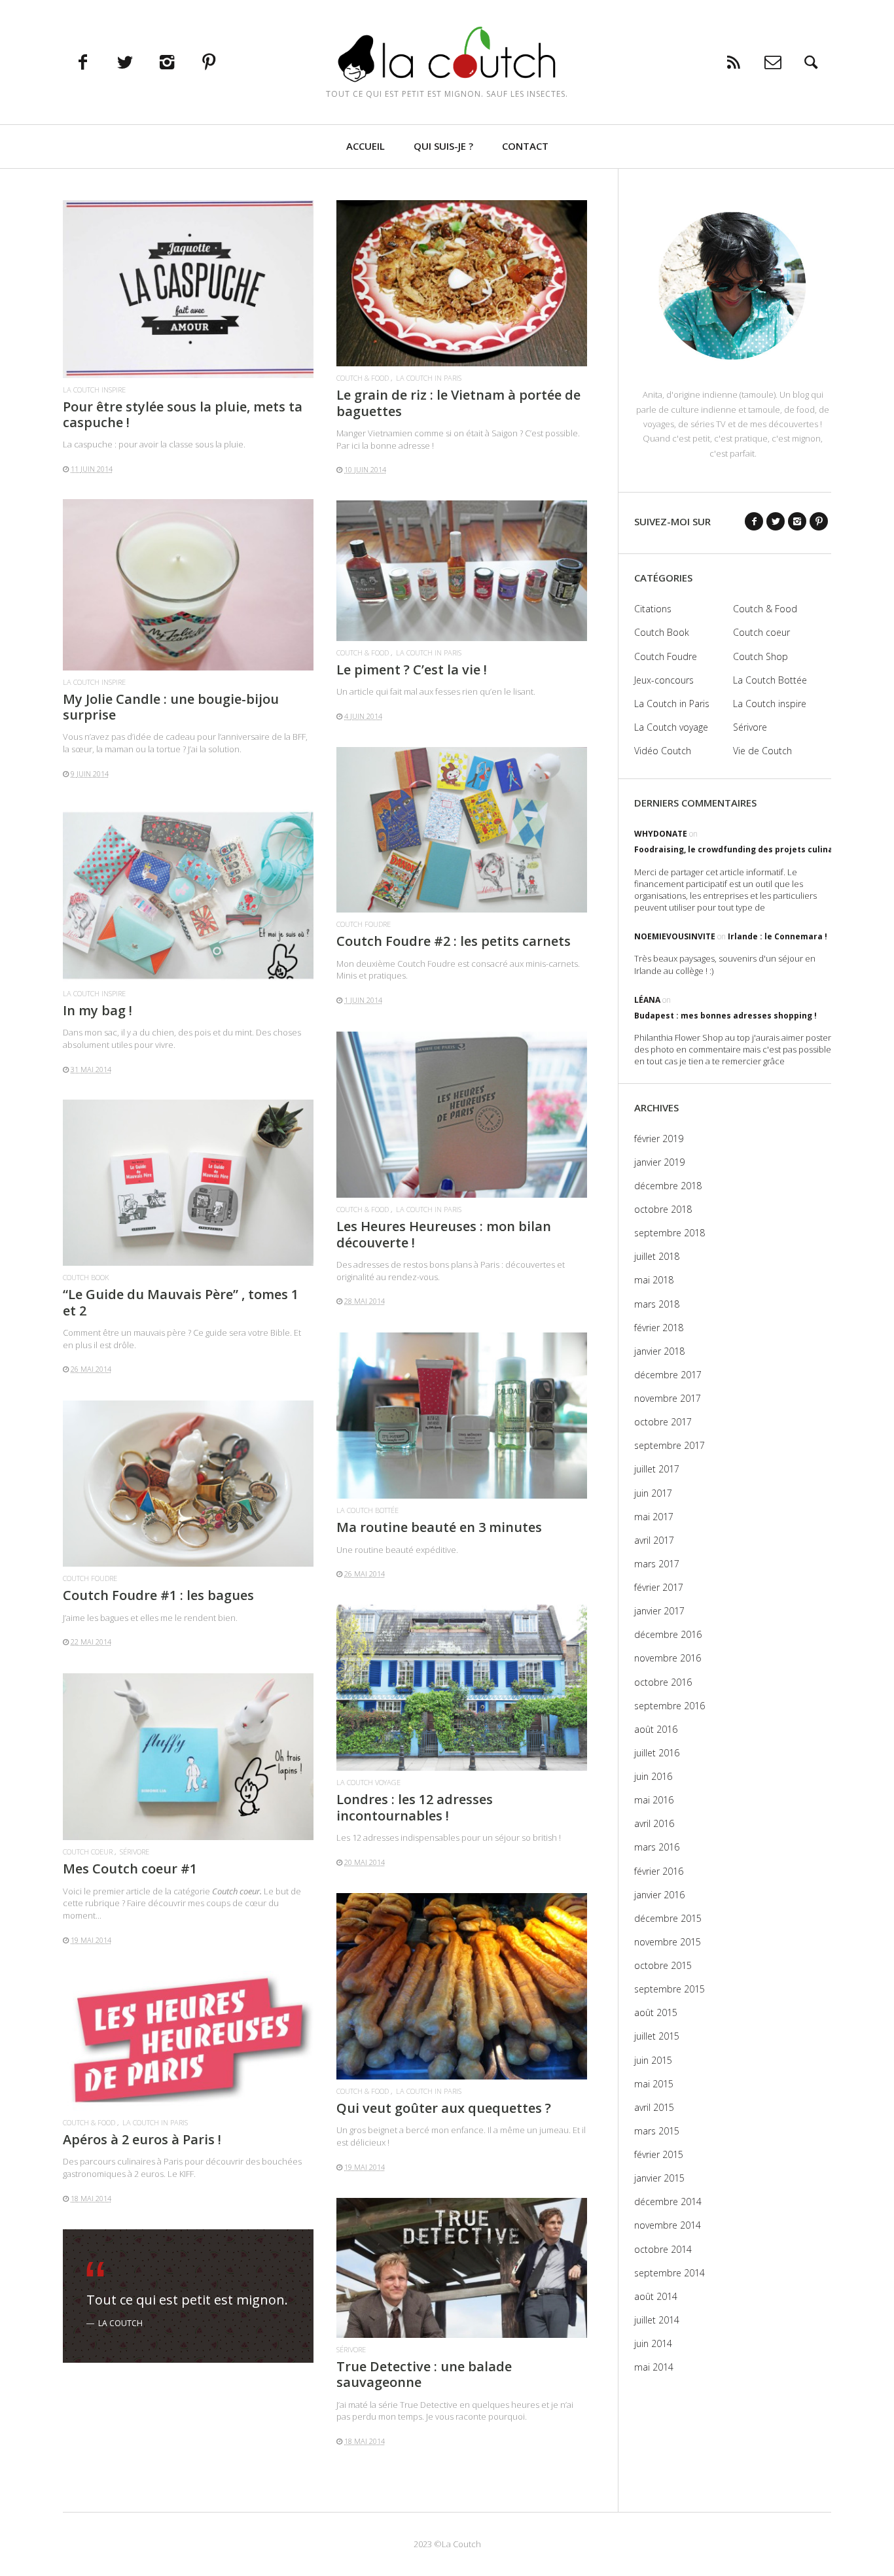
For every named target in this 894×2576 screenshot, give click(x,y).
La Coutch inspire (94, 390)
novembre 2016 (668, 1658)
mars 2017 (657, 1564)
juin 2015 (653, 2060)
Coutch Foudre (364, 924)
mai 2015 (654, 2084)
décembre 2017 (668, 1375)
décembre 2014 (668, 2202)
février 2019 (659, 1139)
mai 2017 (654, 1517)
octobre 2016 (663, 1682)
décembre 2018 (668, 1186)
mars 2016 (657, 1847)
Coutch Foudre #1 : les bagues (158, 1595)
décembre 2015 (668, 1918)
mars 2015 (657, 2131)
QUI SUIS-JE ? (443, 146)
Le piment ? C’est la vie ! (412, 670)
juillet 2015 (657, 2036)
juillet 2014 (657, 2320)
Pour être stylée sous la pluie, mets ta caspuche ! (183, 414)
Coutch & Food (363, 378)
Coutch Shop (760, 656)
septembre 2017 (670, 1445)
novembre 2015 (668, 1942)
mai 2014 (654, 2367)
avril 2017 (654, 1540)
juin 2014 (653, 2343)
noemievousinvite (675, 936)
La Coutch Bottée (367, 1510)
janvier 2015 (659, 2178)
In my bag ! (98, 1010)
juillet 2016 (657, 1753)
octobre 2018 (663, 1209)
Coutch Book (86, 1277)
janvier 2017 (659, 1611)
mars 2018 (657, 1304)
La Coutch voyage (368, 1782)
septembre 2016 (670, 1706)
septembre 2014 (670, 2273)
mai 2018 (654, 1280)
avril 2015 (654, 2107)
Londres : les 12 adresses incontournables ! (415, 1807)
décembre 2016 (668, 1634)
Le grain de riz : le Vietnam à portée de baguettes (458, 403)
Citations (653, 609)
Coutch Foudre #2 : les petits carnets (454, 941)
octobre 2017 (663, 1422)
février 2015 (659, 2154)
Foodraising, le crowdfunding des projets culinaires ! (744, 849)
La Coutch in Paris (429, 378)
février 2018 (659, 1328)
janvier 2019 (659, 1162)
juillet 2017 (657, 1469)
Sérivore (134, 1852)
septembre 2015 (670, 1989)
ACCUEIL (366, 146)
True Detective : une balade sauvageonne (424, 2374)
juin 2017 (653, 1493)
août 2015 (656, 2012)
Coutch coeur (88, 1852)
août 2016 (656, 1729)
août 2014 (656, 2296)
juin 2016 (653, 1776)
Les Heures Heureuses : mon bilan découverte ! (444, 1234)
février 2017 (659, 1587)
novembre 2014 (668, 2225)
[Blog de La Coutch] (447, 54)
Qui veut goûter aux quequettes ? (444, 2108)
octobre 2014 (663, 2249)
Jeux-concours (664, 680)
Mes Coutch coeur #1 (130, 1869)
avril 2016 (654, 1823)
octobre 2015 (663, 1965)
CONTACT (525, 146)
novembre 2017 (668, 1398)
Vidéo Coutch (663, 751)
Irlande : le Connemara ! (778, 936)
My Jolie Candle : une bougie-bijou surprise (171, 707)
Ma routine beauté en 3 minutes (439, 1527)
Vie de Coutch (762, 751)
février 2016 (659, 1871)
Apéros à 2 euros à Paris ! (142, 2139)
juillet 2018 (657, 1256)
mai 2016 (654, 1800)
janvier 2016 (659, 1895)
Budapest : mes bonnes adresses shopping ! (725, 1016)
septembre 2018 (670, 1233)
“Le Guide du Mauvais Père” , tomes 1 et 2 (181, 1302)
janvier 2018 (659, 1351)
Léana (647, 1000)
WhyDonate (661, 834)
